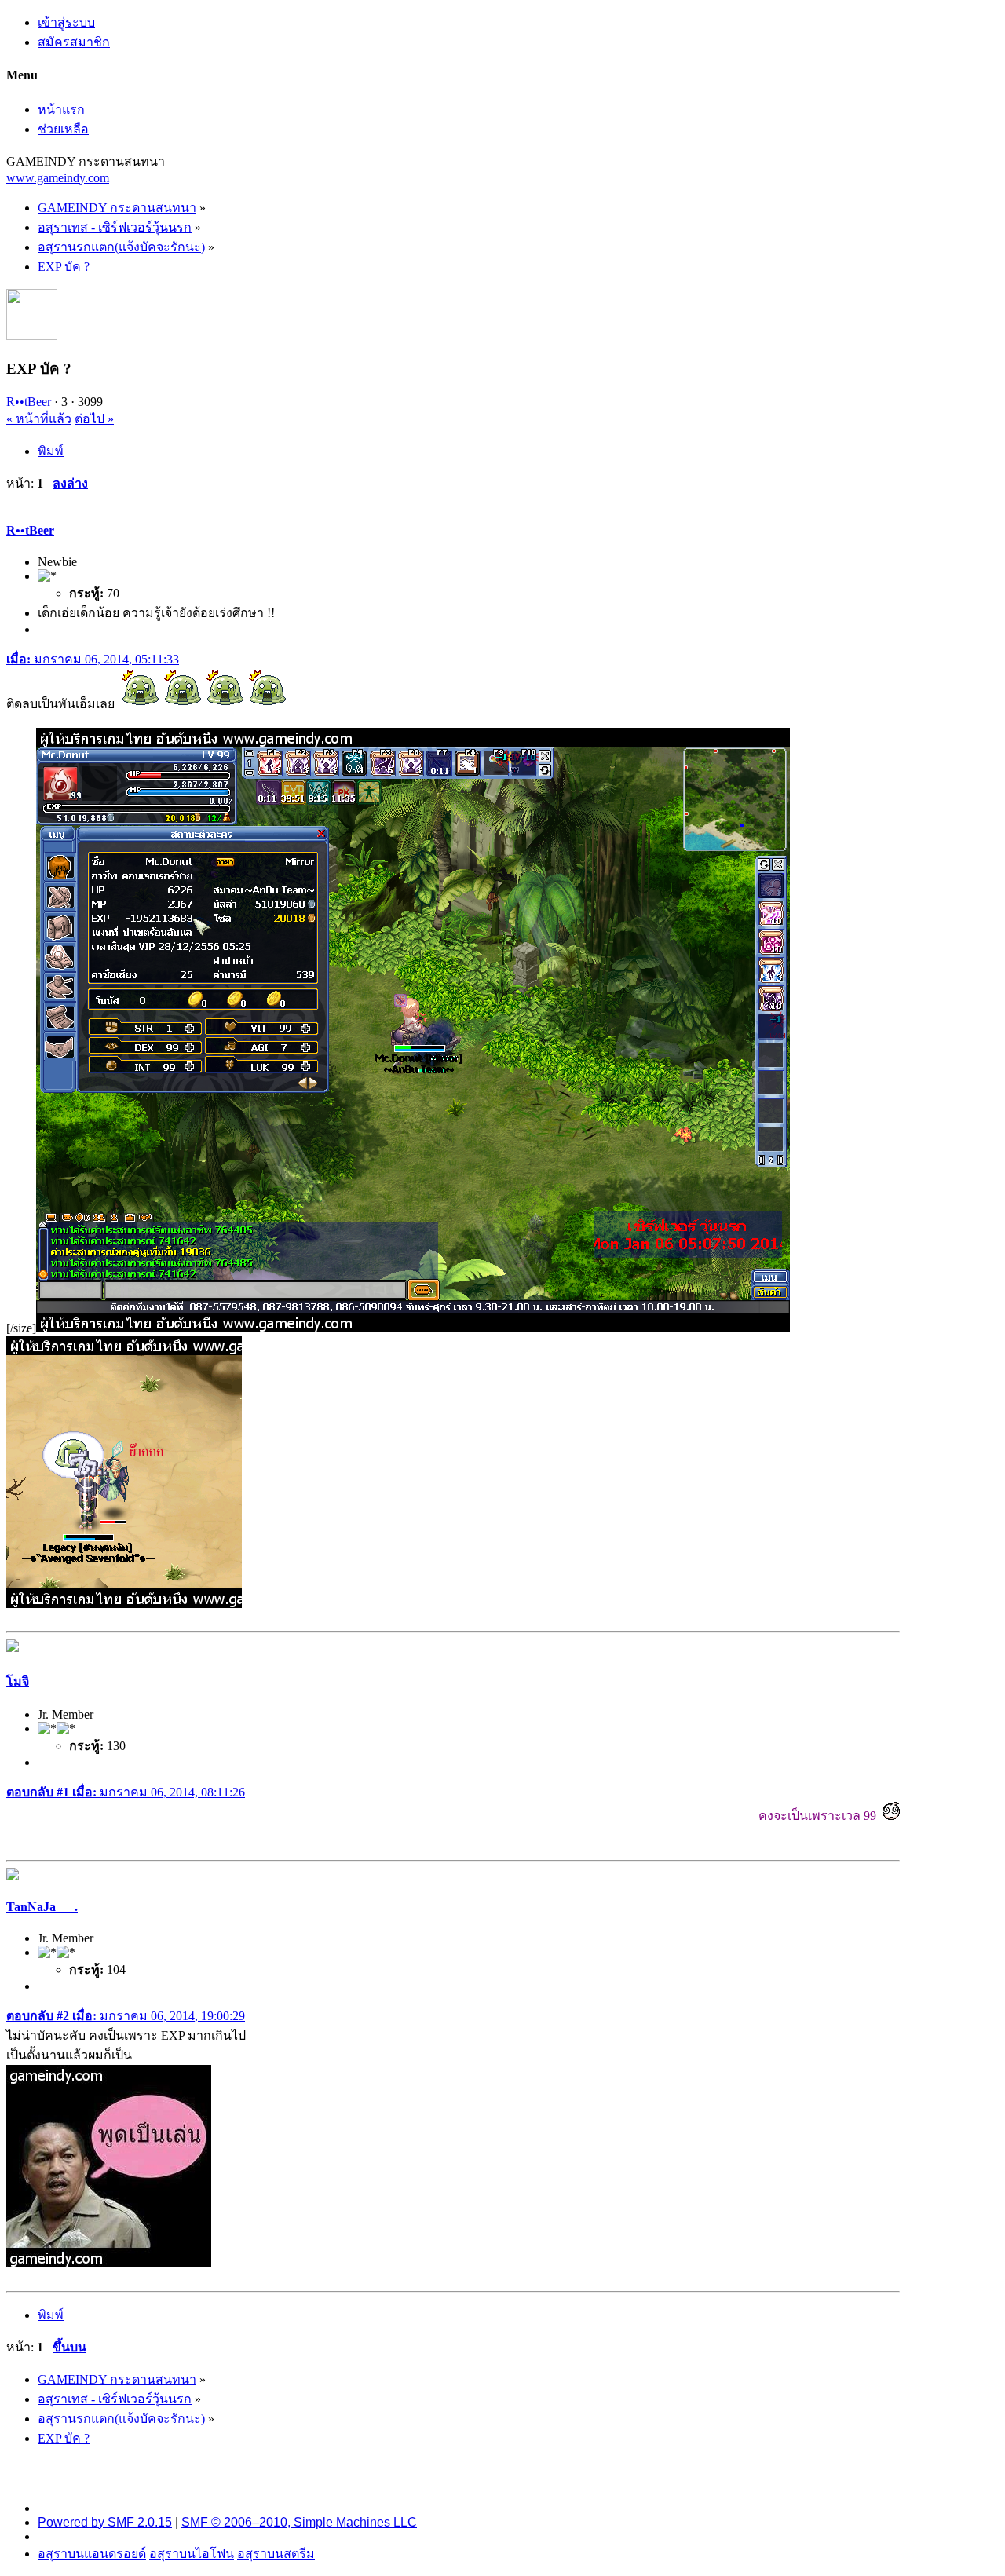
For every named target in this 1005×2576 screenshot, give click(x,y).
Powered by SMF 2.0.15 (105, 2522)
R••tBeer (29, 402)
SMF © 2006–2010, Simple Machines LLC (299, 2522)
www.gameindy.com (58, 178)
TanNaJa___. (42, 1907)
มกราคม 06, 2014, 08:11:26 (126, 1792)
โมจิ (18, 1681)
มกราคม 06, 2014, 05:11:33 (93, 659)
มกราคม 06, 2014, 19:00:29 (126, 2016)
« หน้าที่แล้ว (39, 419)
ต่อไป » (94, 419)
